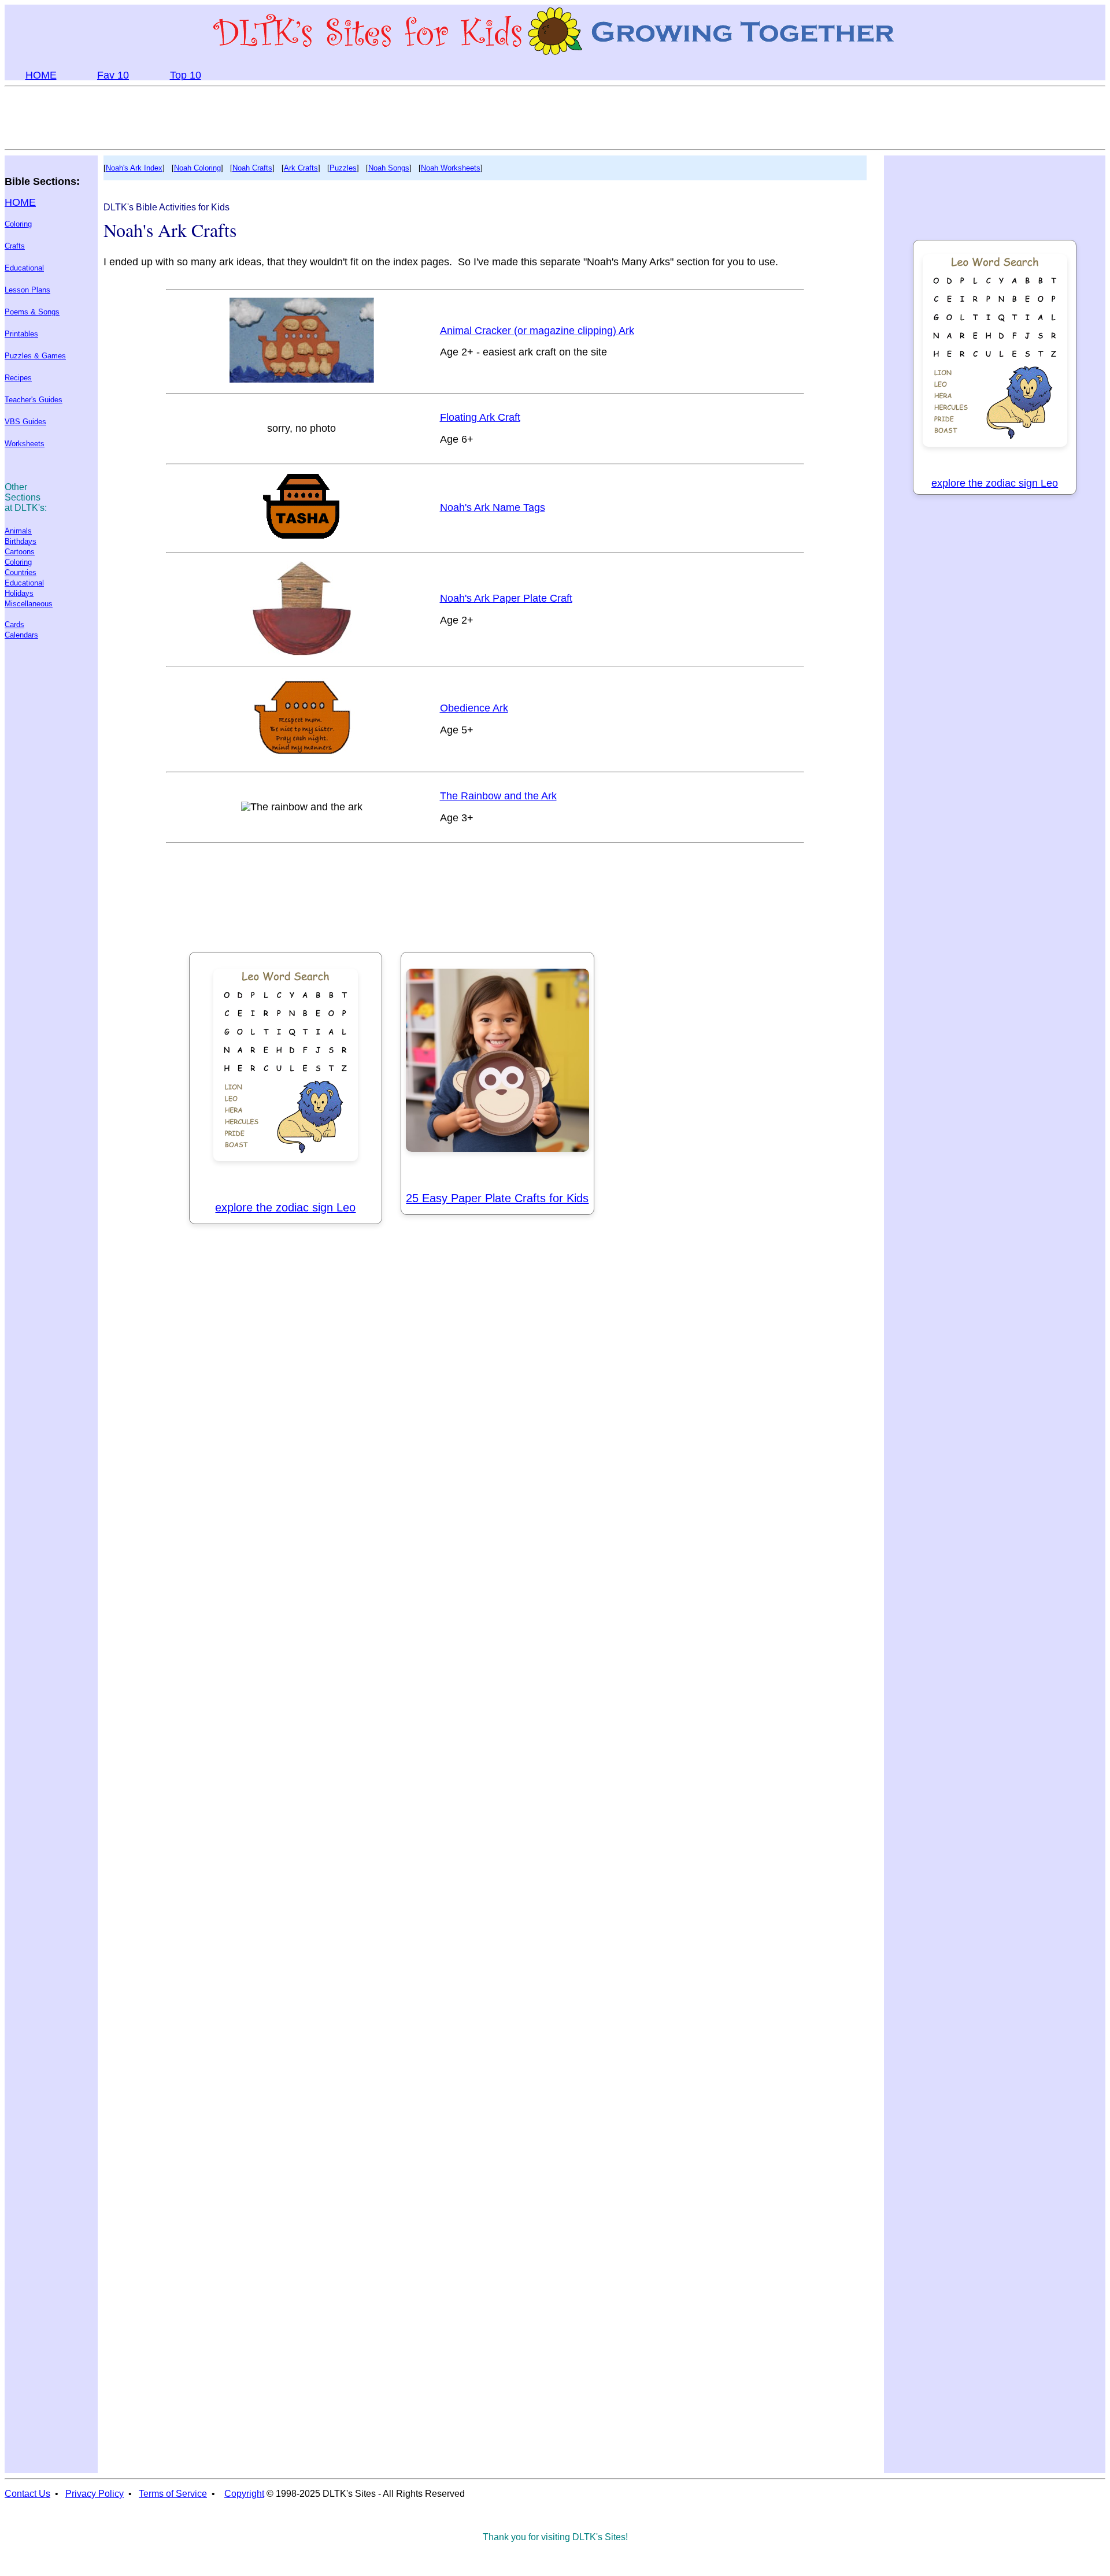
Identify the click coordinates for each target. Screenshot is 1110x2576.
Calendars (21, 635)
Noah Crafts (252, 168)
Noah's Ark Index (134, 168)
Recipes (18, 378)
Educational (24, 268)
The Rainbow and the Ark (498, 796)
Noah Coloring (197, 168)
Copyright (244, 2494)
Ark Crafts (301, 168)
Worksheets (25, 444)
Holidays (19, 593)
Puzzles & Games (35, 356)
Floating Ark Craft (480, 417)
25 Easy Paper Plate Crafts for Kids (497, 1198)
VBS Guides (25, 422)
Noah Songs (389, 168)
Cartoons (20, 552)
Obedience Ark (474, 708)
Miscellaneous (29, 604)
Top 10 (186, 75)
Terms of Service (173, 2494)
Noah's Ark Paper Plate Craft (506, 598)
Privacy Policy (95, 2494)
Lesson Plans (27, 290)
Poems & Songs (32, 312)
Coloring (18, 224)
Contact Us (27, 2494)
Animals (18, 531)
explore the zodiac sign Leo (285, 1207)
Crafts (15, 246)
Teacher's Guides (34, 400)
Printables (21, 334)
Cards (14, 624)
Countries (21, 572)
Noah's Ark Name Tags (493, 507)
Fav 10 (113, 75)
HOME (41, 75)
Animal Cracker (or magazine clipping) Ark (537, 331)
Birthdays (21, 541)
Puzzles (343, 168)
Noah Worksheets (451, 168)
